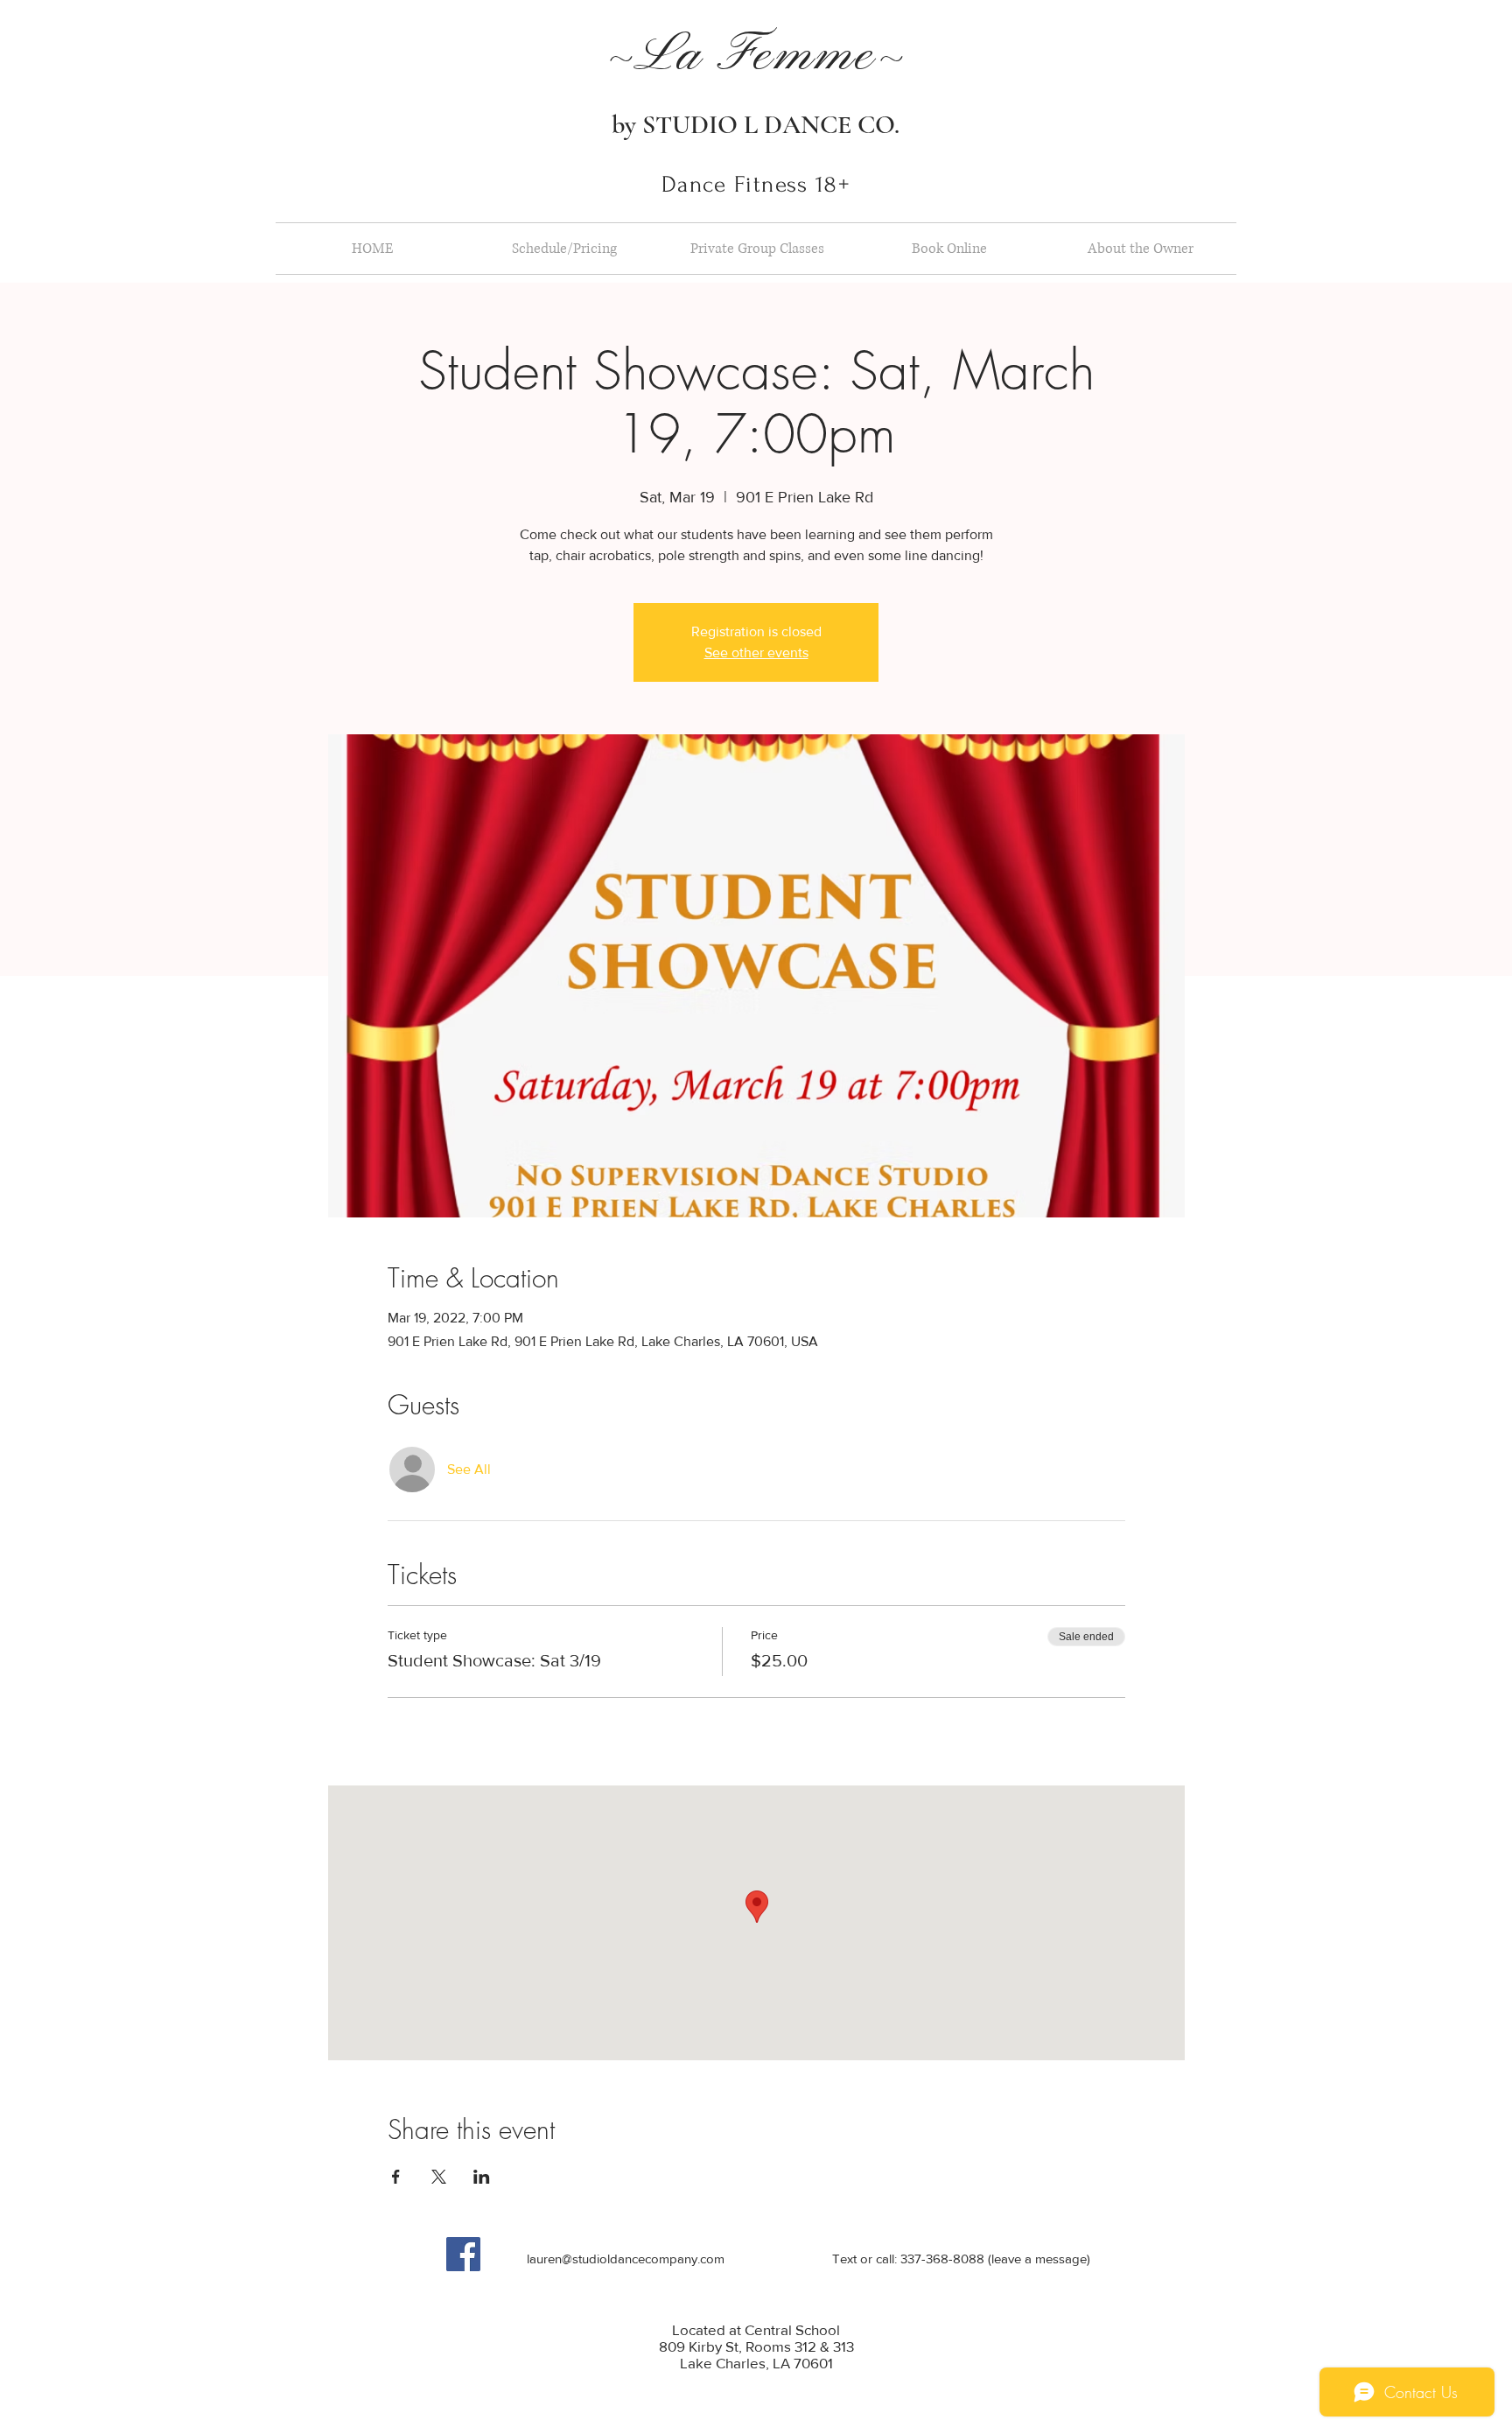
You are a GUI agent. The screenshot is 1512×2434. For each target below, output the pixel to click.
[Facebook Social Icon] (463, 2254)
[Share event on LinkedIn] (482, 2177)
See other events (756, 652)
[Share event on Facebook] (396, 2177)
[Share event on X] (439, 2177)
